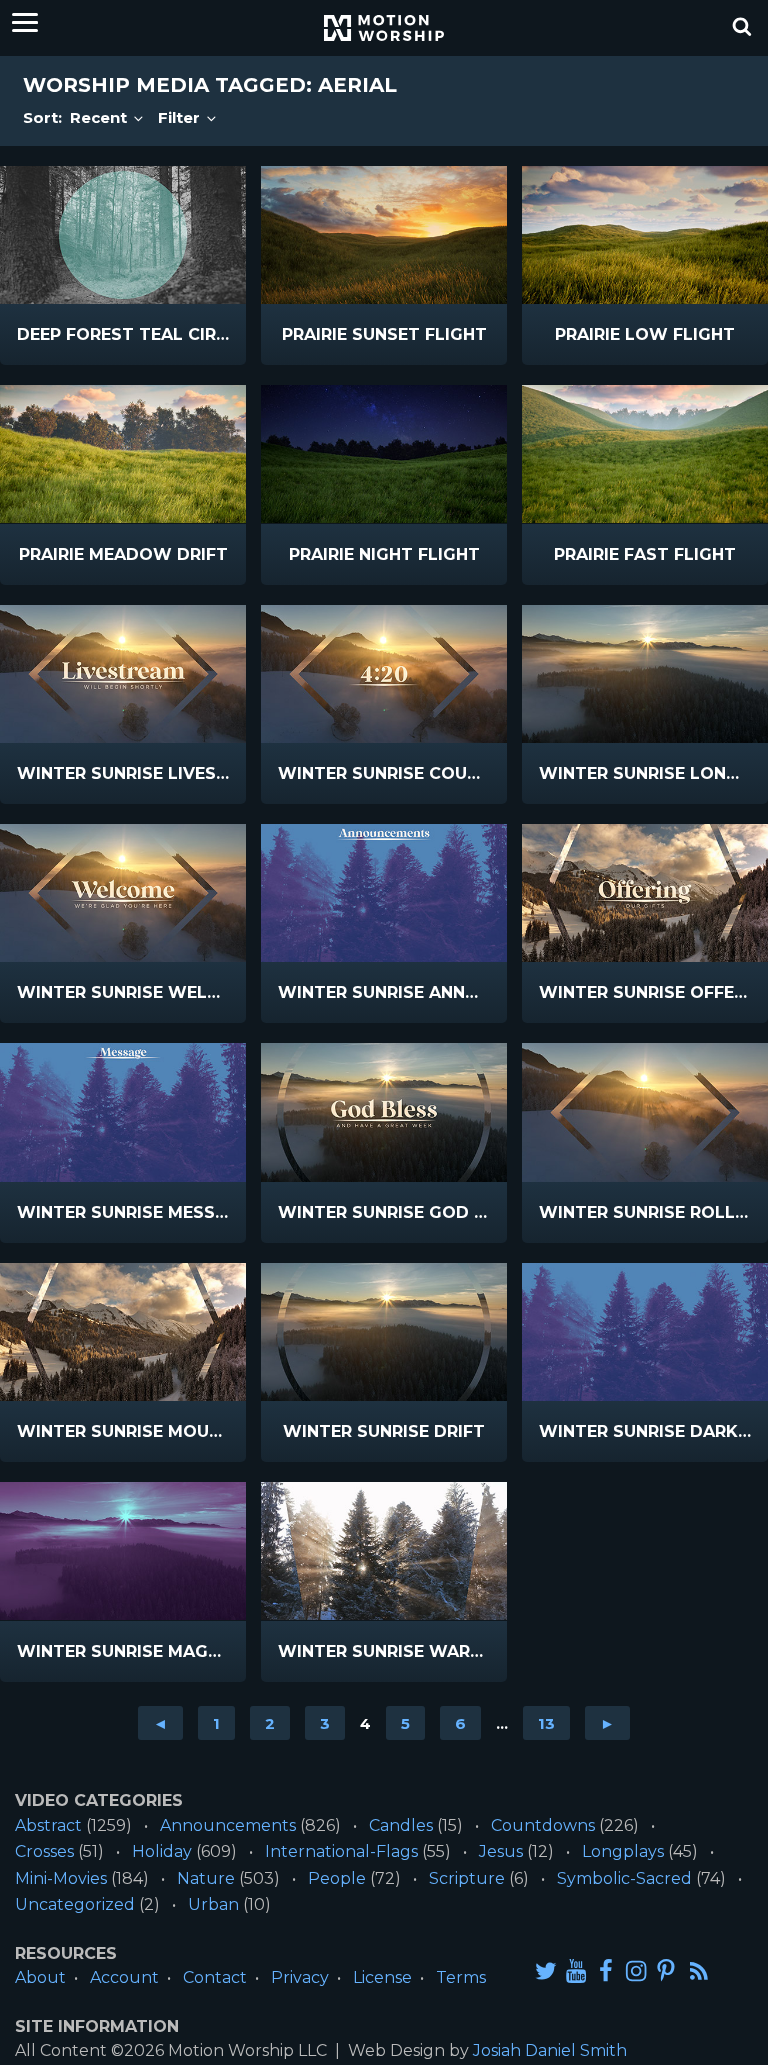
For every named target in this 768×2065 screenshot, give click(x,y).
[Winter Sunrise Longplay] (645, 674)
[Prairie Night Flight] (384, 454)
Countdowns (543, 1825)
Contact (215, 1977)
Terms (461, 1977)
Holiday (162, 1851)
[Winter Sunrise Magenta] (123, 1551)
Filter (181, 117)
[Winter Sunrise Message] (123, 1112)
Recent (100, 117)
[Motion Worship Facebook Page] (606, 1970)
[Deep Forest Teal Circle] (123, 235)
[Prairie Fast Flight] (645, 454)
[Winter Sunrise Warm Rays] (384, 1551)
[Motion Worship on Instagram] (636, 1970)
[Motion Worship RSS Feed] (700, 1972)
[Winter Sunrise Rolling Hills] (645, 1112)
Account (124, 1977)
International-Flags (341, 1851)
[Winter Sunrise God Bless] (384, 1112)
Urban (213, 1904)
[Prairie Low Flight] (645, 235)
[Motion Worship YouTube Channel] (576, 1970)
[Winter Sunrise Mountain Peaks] (123, 1332)
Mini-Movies (61, 1878)
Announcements (228, 1825)
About (40, 1977)
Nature (206, 1878)
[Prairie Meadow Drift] (123, 454)
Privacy (300, 1977)
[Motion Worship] (384, 28)
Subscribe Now (162, 349)
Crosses (44, 1851)
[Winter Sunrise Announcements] (384, 893)
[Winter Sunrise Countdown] (384, 674)
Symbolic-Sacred (624, 1878)
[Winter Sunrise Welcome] (123, 893)
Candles (401, 1825)
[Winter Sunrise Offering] (645, 893)
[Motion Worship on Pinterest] (666, 1970)
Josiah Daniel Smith (550, 2050)
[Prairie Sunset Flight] (384, 235)
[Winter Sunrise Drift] (384, 1332)
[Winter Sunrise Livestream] (123, 674)
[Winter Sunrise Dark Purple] (645, 1332)
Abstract (48, 1825)
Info (66, 335)
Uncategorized (75, 1904)
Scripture (467, 1878)
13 (546, 1723)
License (382, 1977)
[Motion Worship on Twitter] (546, 1970)
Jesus (501, 1851)
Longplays (623, 1851)
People (337, 1878)
